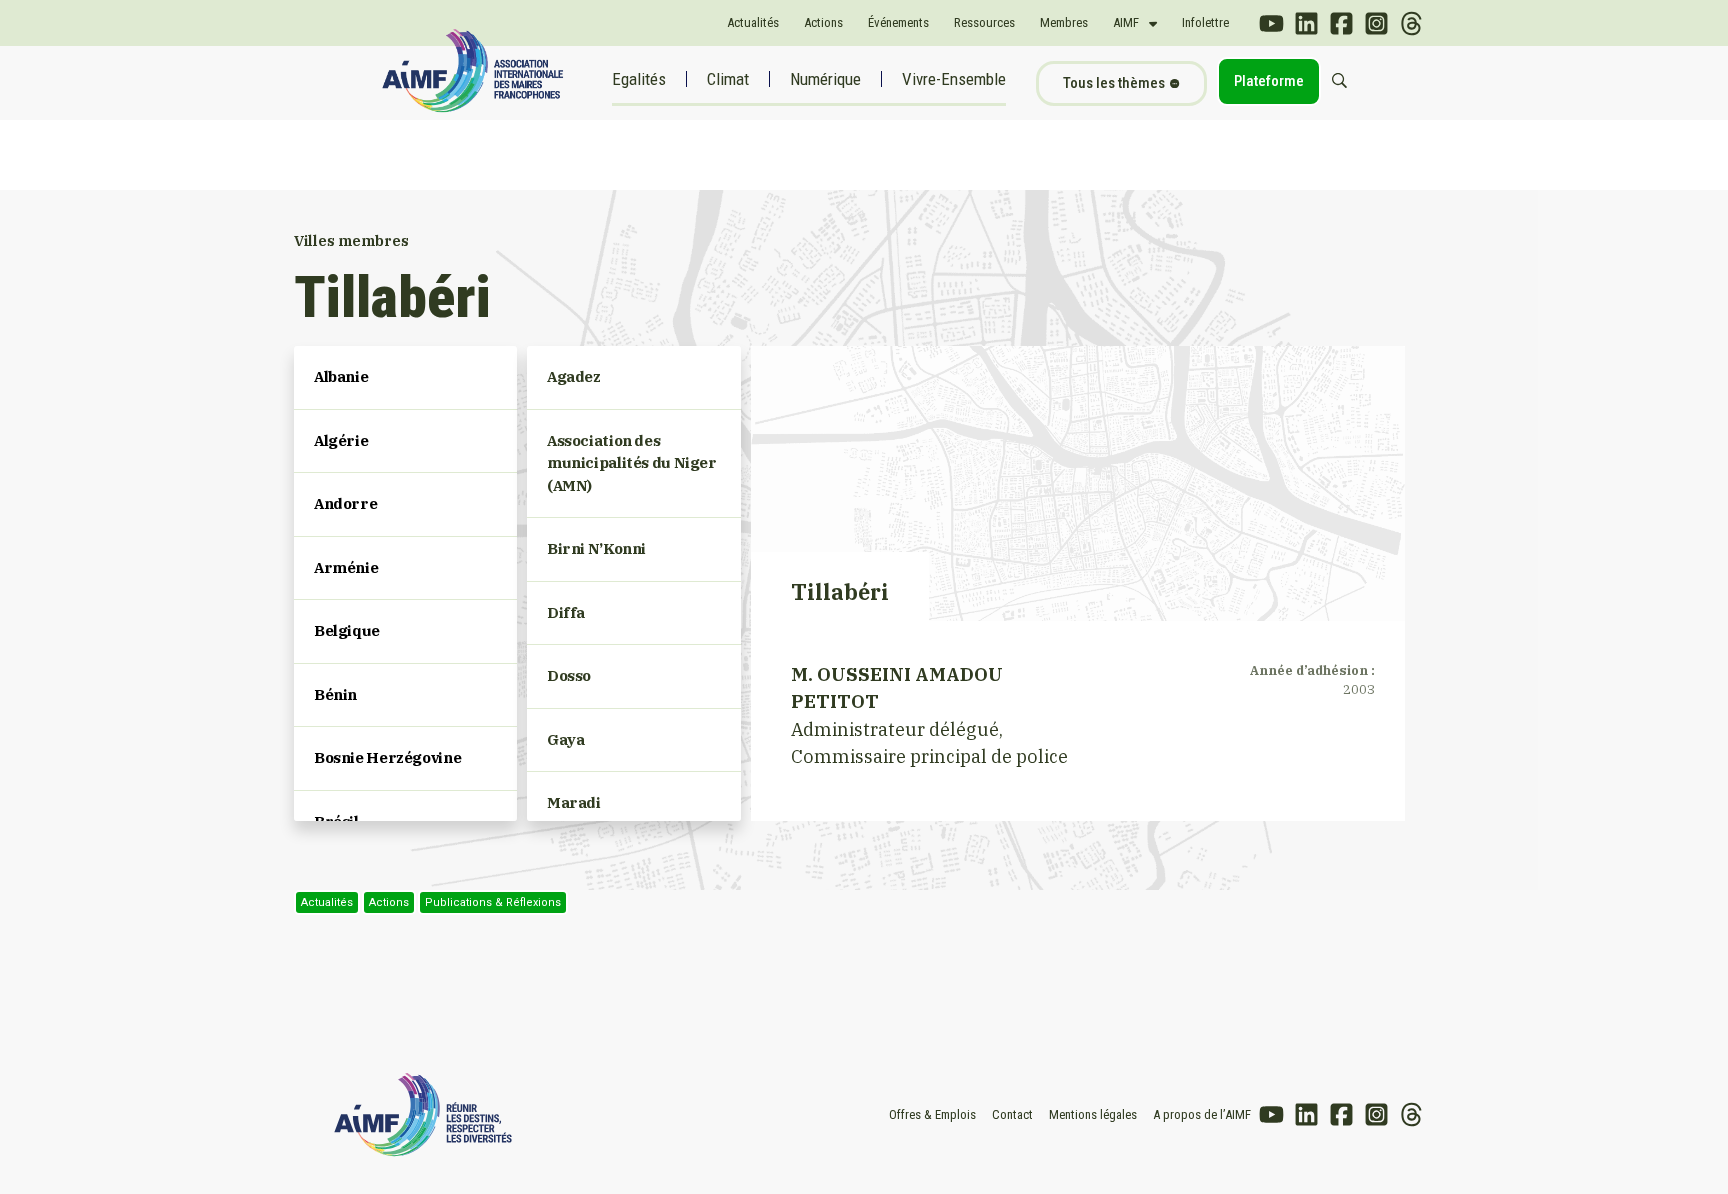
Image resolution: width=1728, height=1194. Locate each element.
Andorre (345, 503)
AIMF (1126, 22)
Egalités (639, 79)
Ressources (984, 22)
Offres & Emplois (932, 1114)
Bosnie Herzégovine (387, 757)
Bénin (335, 694)
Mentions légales (1093, 1114)
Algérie (341, 440)
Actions (823, 22)
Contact (1012, 1114)
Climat (728, 79)
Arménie (346, 567)
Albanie (341, 376)
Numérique (825, 79)
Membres (1064, 22)
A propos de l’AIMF (1202, 1114)
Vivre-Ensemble (954, 79)
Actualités (753, 22)
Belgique (347, 630)
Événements (898, 22)
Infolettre (1205, 22)
